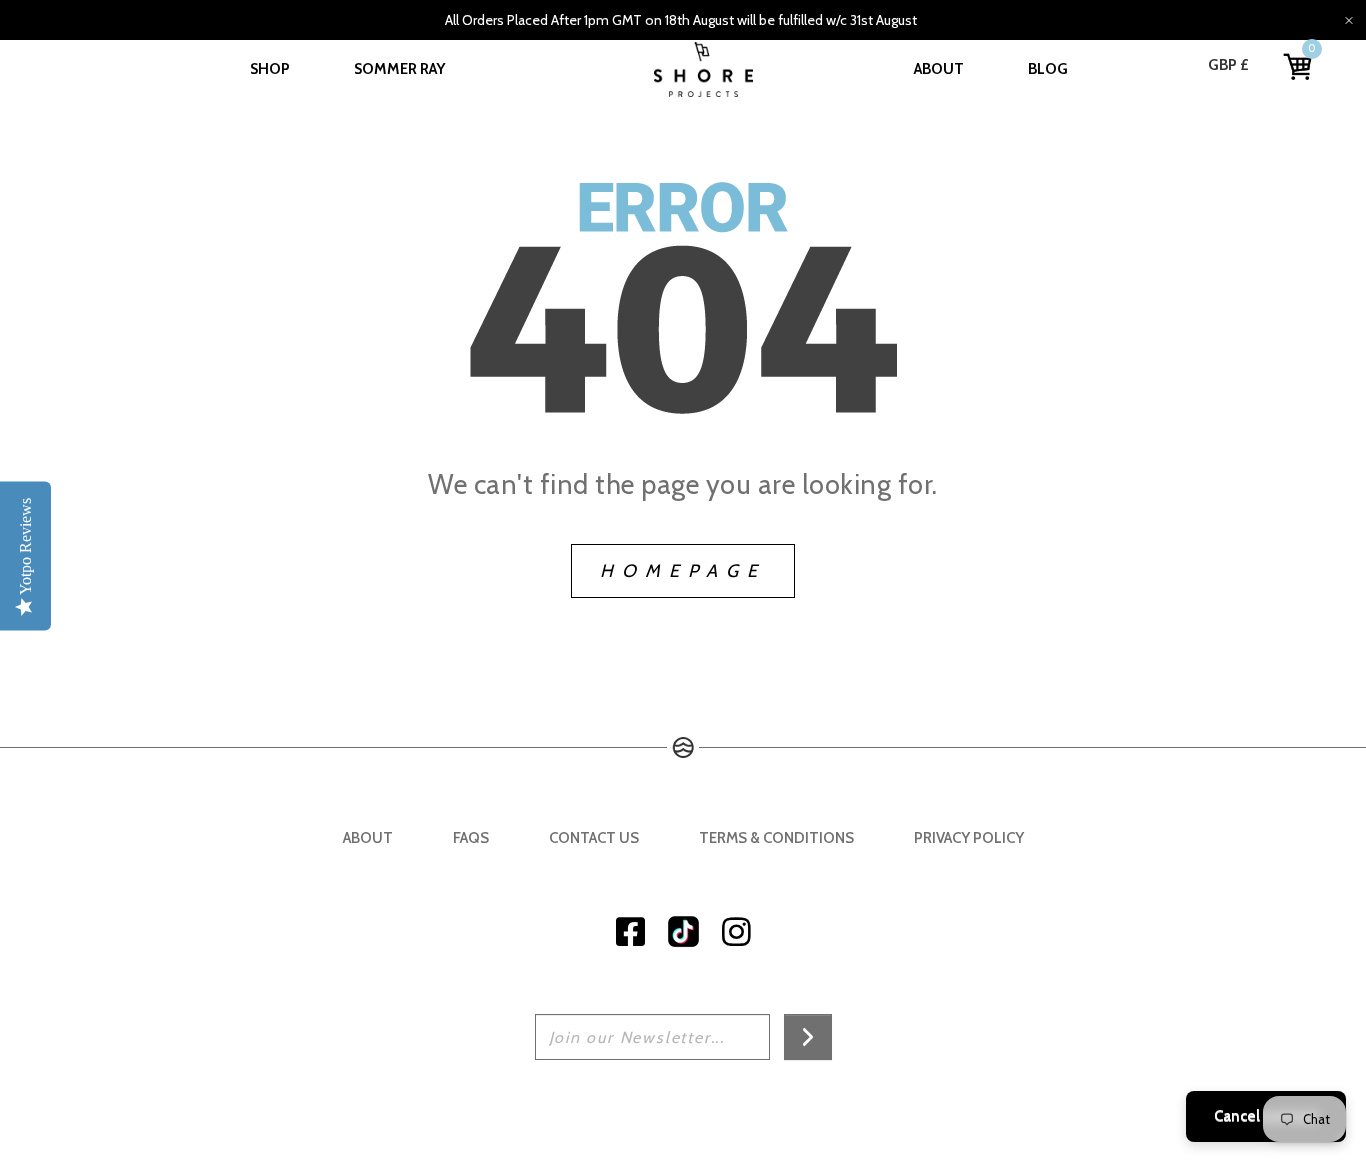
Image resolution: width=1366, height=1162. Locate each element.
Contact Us (594, 838)
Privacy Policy (969, 838)
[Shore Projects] (704, 69)
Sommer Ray (399, 69)
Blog (1048, 69)
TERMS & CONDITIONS (776, 838)
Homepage (683, 571)
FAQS (471, 838)
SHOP (270, 69)
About (939, 69)
